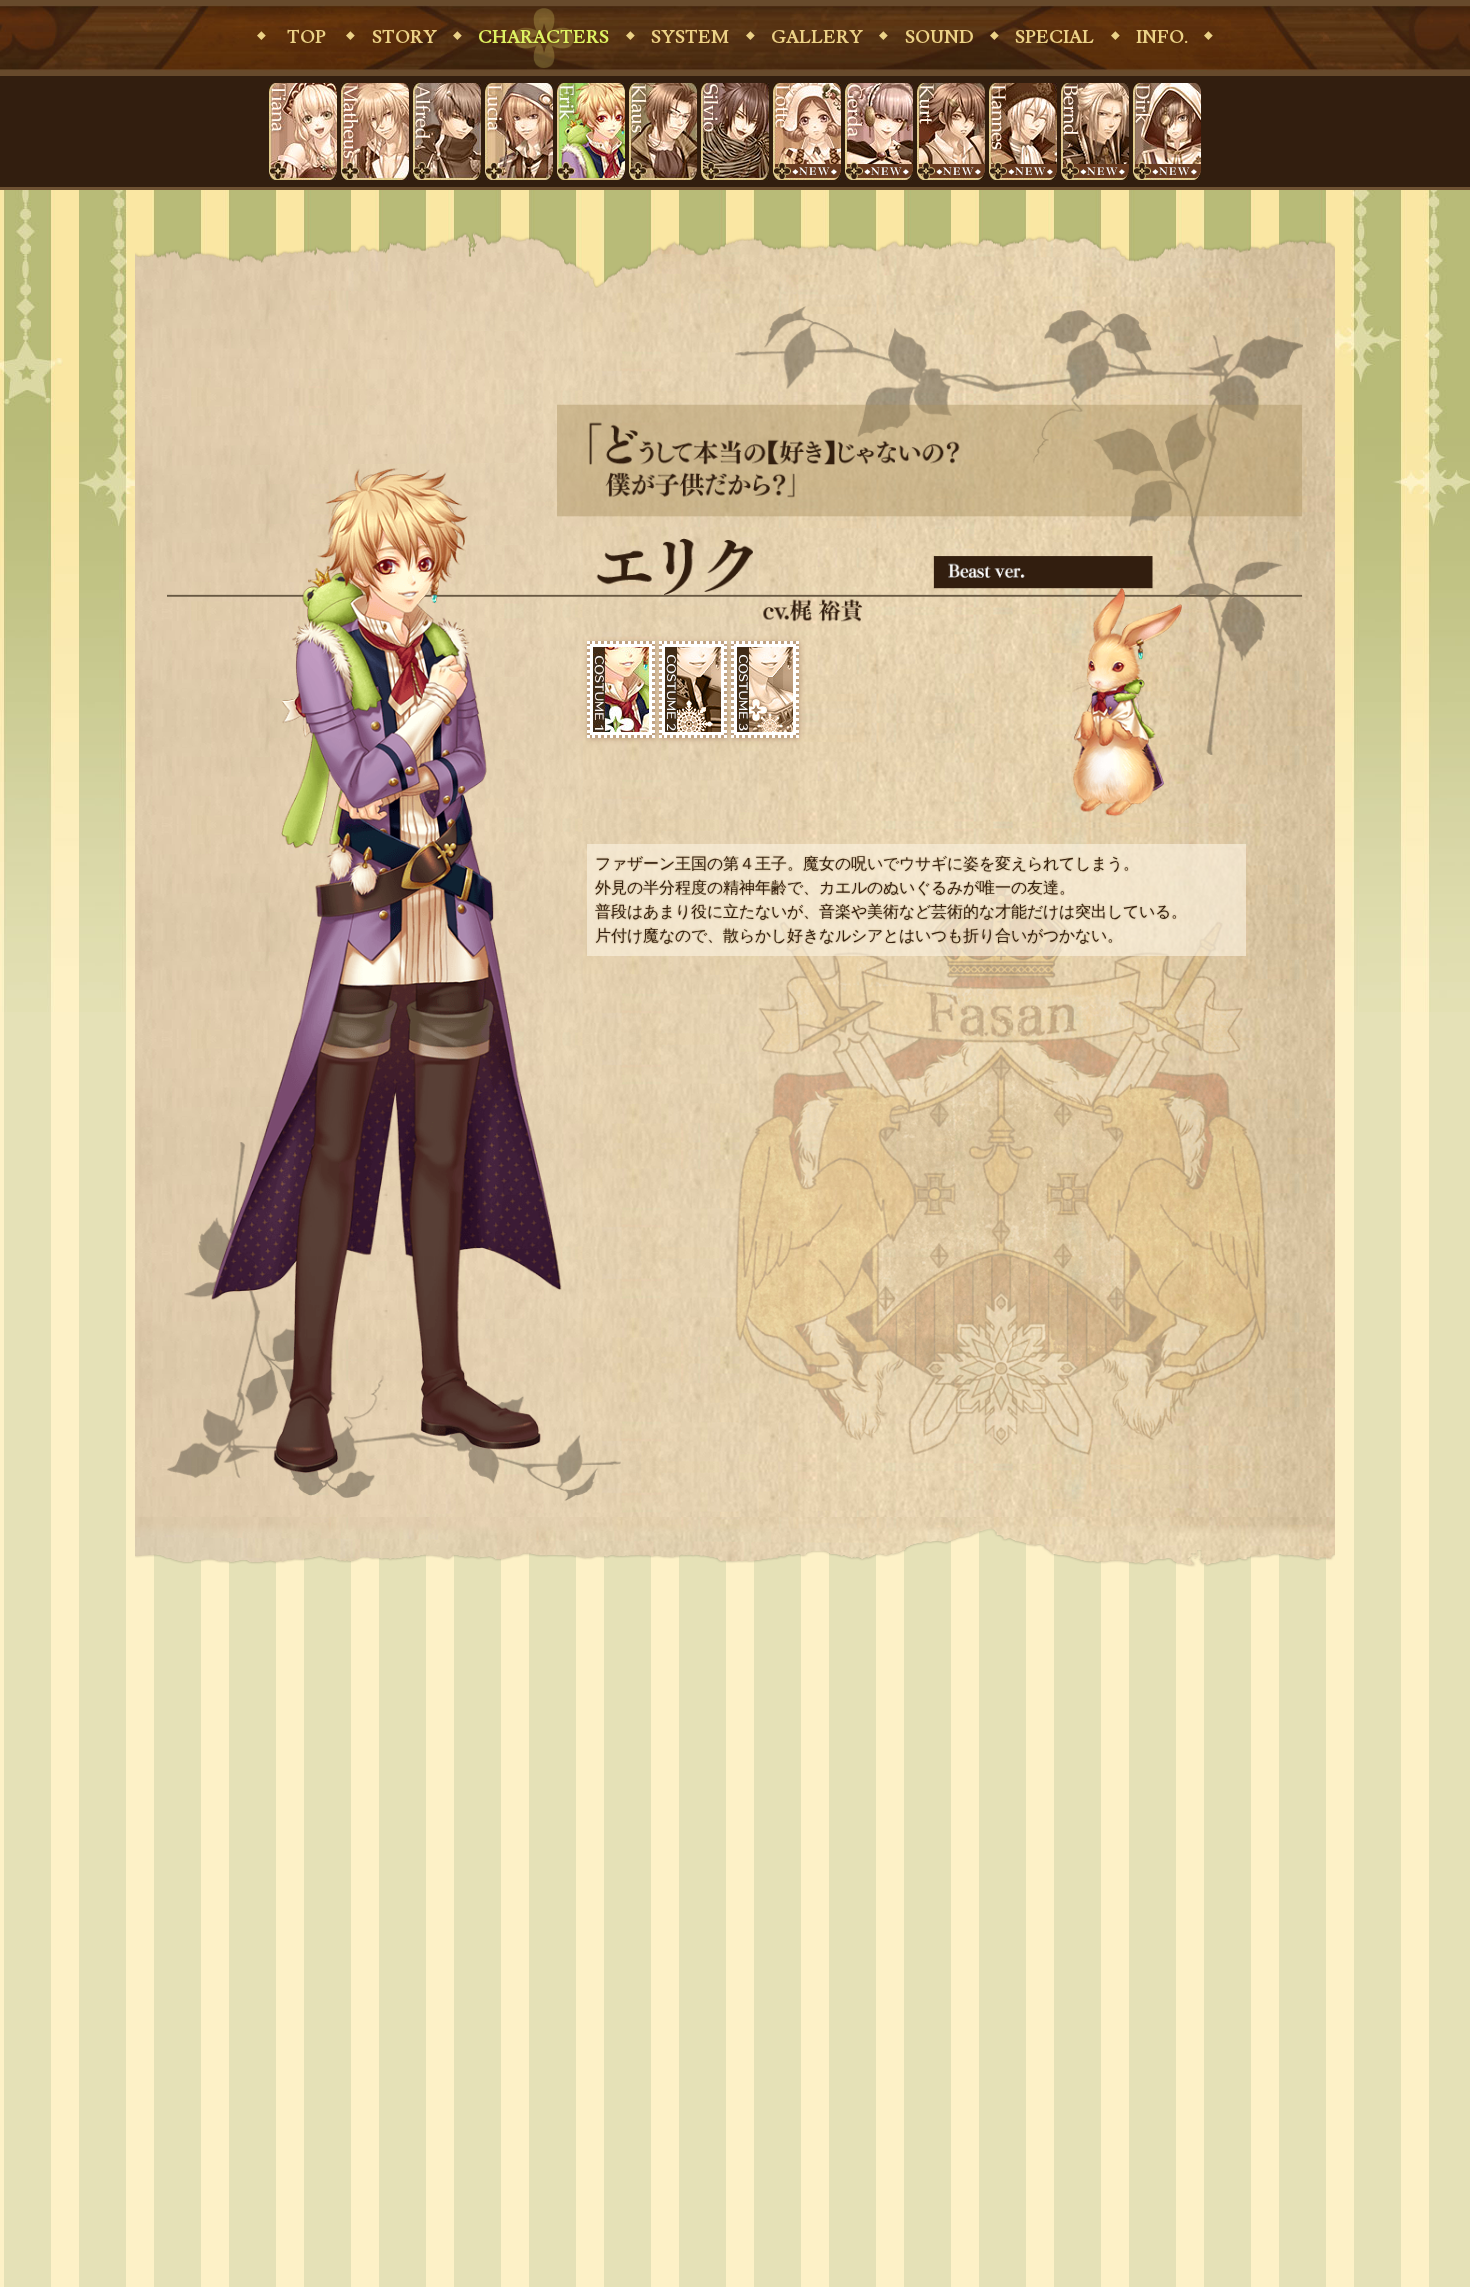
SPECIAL (1054, 37)
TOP (306, 37)
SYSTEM (690, 37)
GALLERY (817, 37)
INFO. (1162, 37)
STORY (404, 37)
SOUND (939, 37)
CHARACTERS (543, 37)
